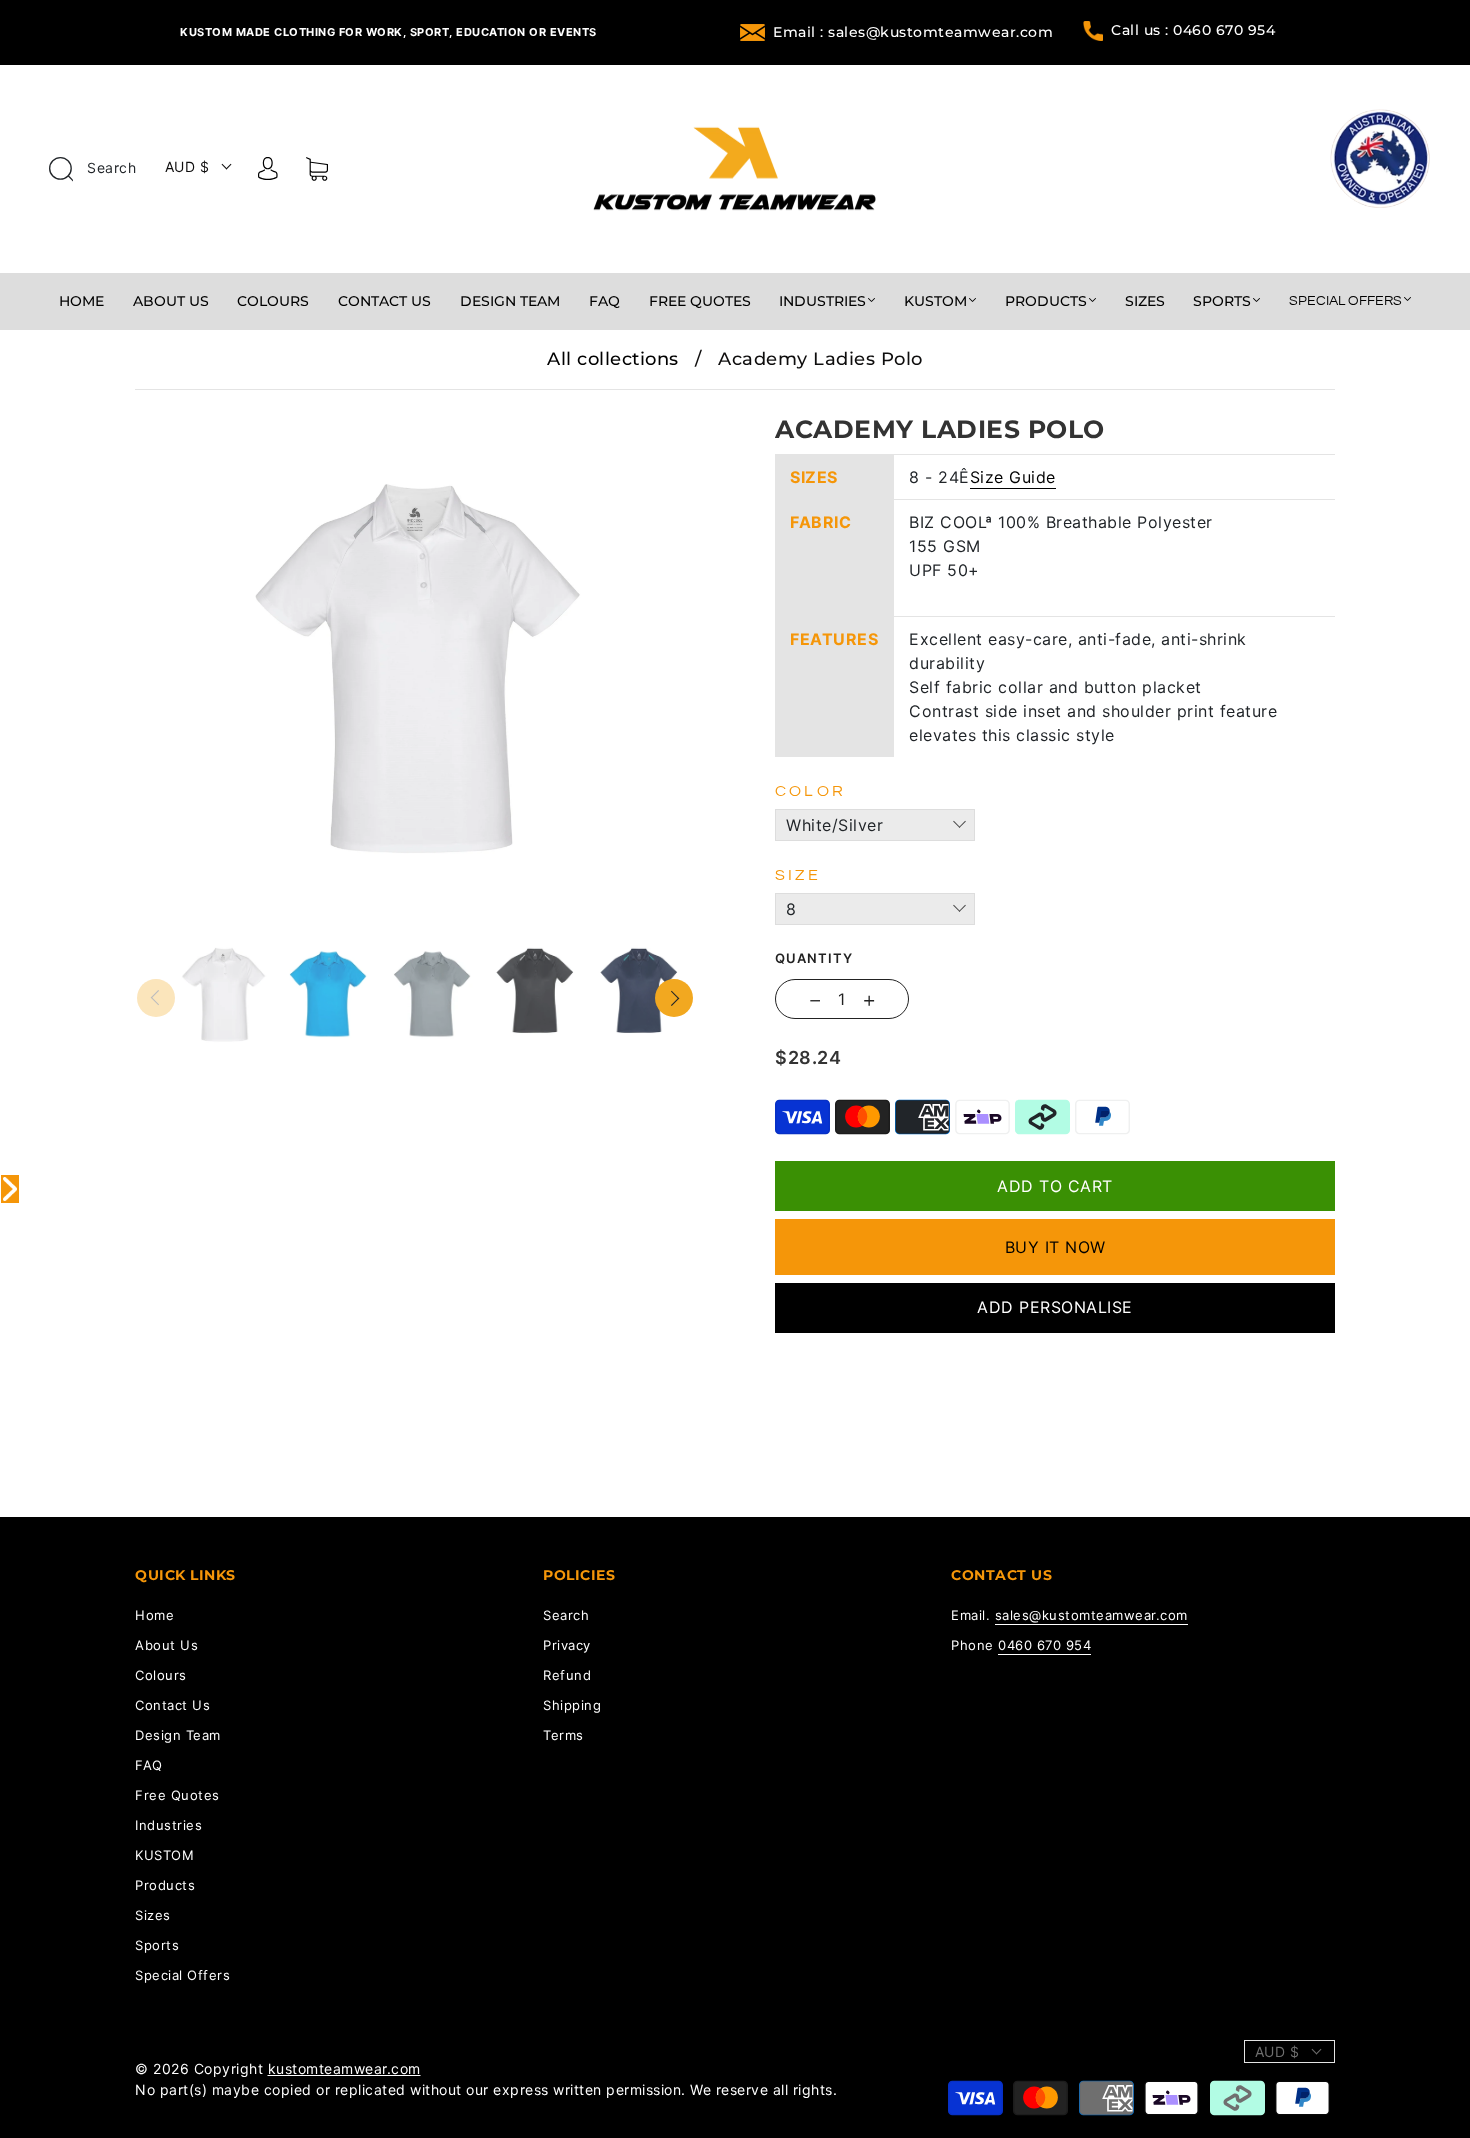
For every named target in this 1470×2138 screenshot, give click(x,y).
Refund (567, 1675)
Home (81, 301)
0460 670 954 (1044, 1645)
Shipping (572, 1705)
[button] (192, 404)
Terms (563, 1735)
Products (1046, 301)
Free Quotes (700, 301)
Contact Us (384, 301)
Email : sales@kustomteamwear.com (913, 32)
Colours (273, 301)
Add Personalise (1055, 1307)
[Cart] (317, 173)
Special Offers (1345, 301)
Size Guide (1013, 477)
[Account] (268, 172)
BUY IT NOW (1055, 1247)
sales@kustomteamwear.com (1091, 1615)
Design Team (510, 301)
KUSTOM (935, 301)
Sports (1222, 301)
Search (110, 167)
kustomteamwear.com (344, 2068)
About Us (171, 301)
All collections (613, 359)
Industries (822, 301)
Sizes (1145, 301)
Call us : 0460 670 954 (1193, 30)
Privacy (567, 1645)
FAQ (604, 301)
